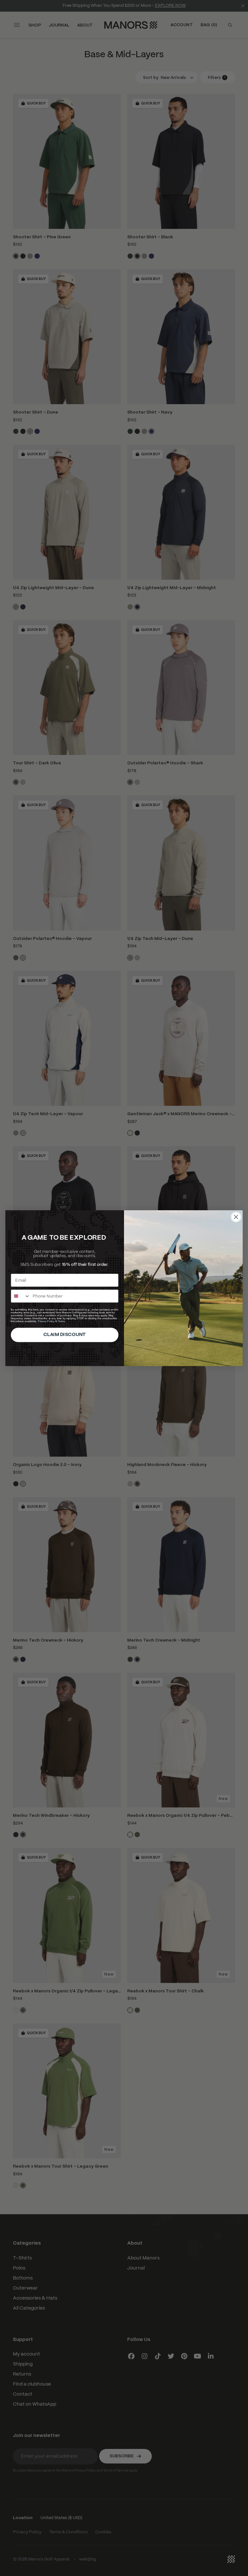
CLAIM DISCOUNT (65, 1335)
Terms (61, 1321)
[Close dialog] (236, 1217)
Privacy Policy (46, 1321)
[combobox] (21, 1296)
